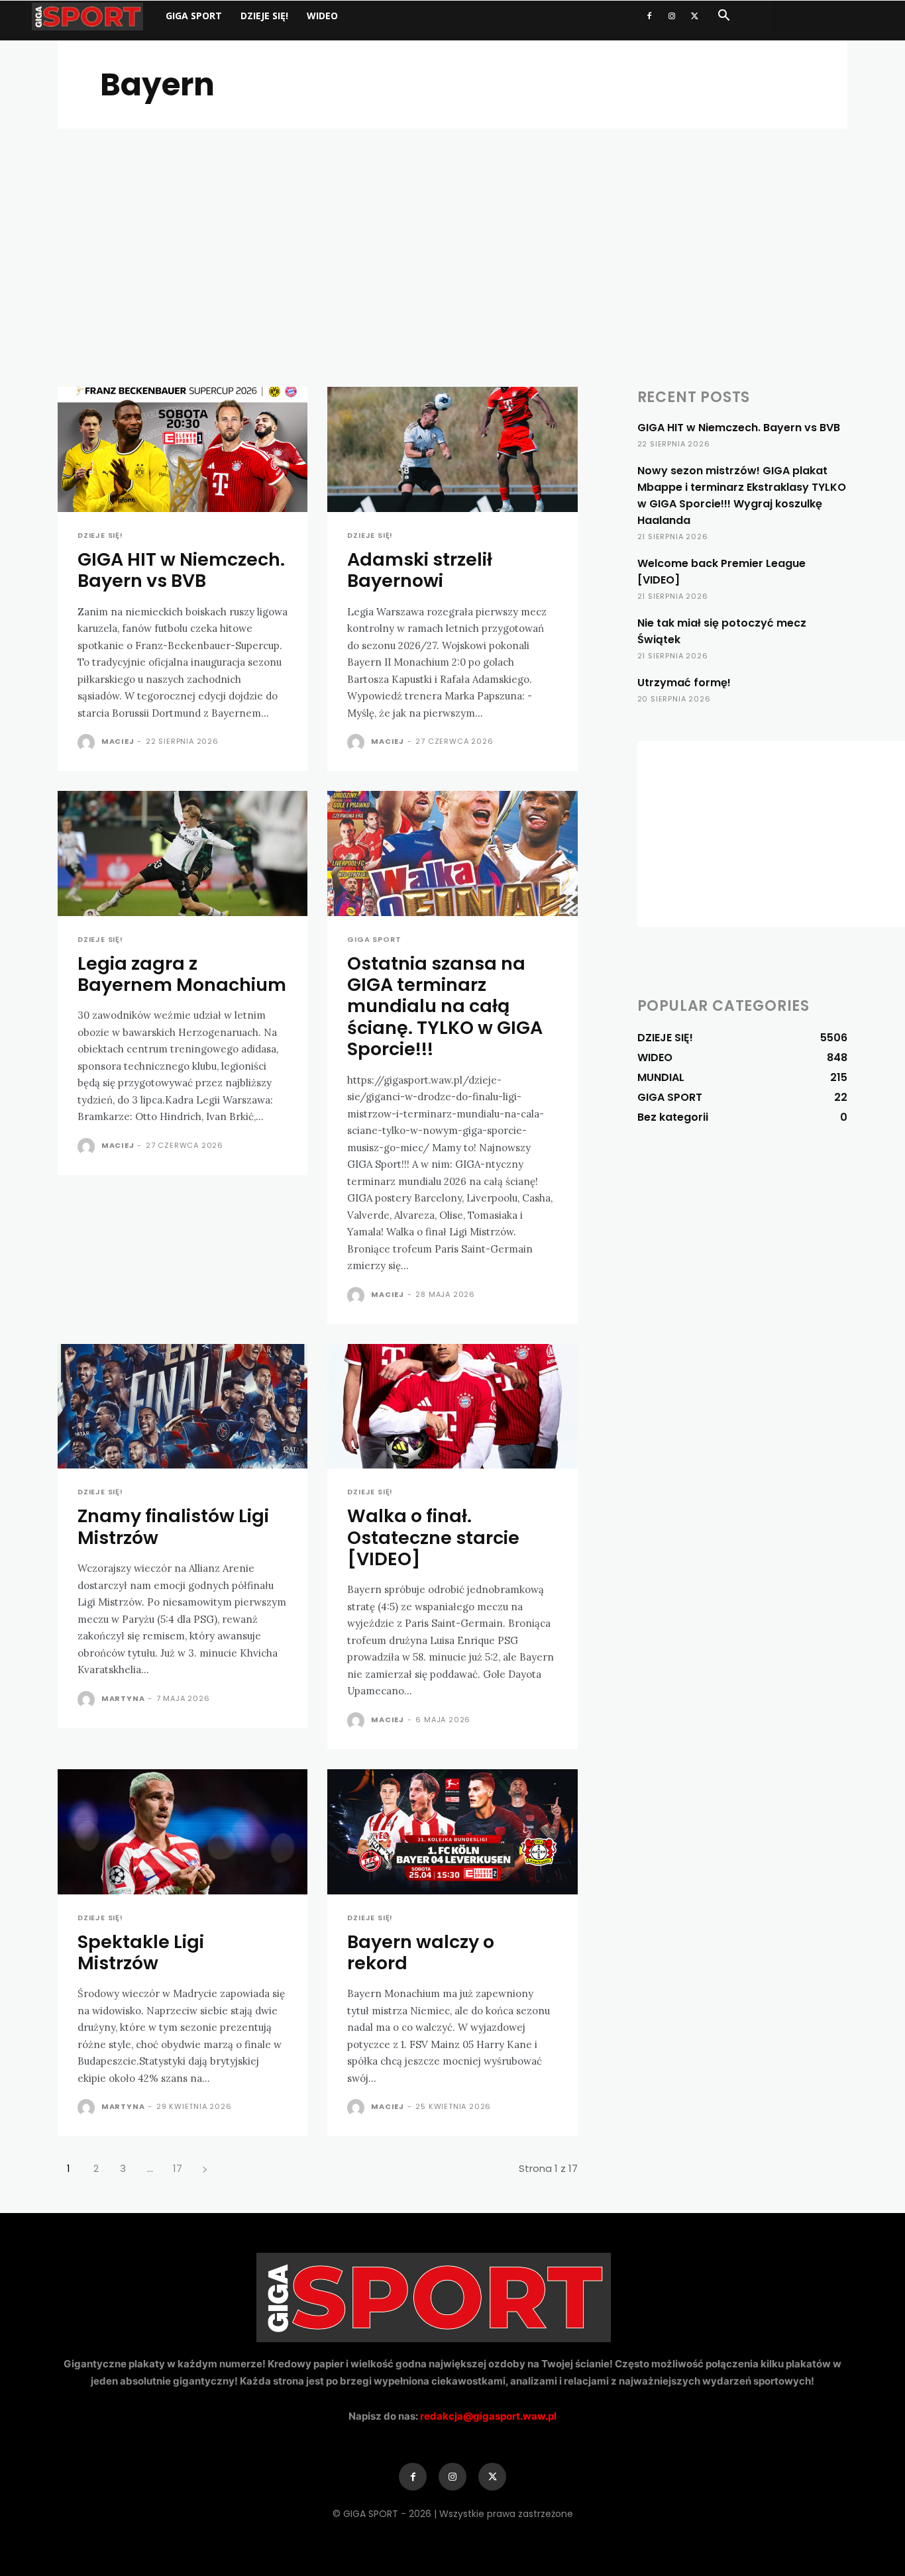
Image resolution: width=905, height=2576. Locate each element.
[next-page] (204, 2168)
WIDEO (322, 16)
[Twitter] (694, 16)
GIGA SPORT (194, 16)
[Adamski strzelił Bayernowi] (452, 449)
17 (178, 2168)
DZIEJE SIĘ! (264, 16)
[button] (723, 17)
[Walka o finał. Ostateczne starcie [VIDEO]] (452, 1407)
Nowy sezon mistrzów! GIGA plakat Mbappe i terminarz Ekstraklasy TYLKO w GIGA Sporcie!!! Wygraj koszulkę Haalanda (742, 495)
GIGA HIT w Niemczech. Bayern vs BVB (181, 570)
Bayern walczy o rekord (421, 1952)
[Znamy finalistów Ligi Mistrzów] (183, 1407)
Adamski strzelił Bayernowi (420, 570)
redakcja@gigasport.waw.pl (488, 2416)
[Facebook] (649, 16)
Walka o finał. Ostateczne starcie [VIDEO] (433, 1537)
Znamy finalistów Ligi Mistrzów (173, 1526)
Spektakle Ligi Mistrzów (141, 1952)
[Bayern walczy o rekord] (452, 1832)
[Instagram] (672, 16)
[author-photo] (88, 743)
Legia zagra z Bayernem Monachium (182, 974)
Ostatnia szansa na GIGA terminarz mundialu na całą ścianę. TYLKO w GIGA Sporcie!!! (445, 1006)
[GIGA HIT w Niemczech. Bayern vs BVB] (183, 449)
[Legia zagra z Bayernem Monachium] (183, 853)
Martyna (123, 1698)
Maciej (118, 741)
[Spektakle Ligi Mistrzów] (183, 1832)
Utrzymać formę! (684, 683)
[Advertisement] (452, 228)
